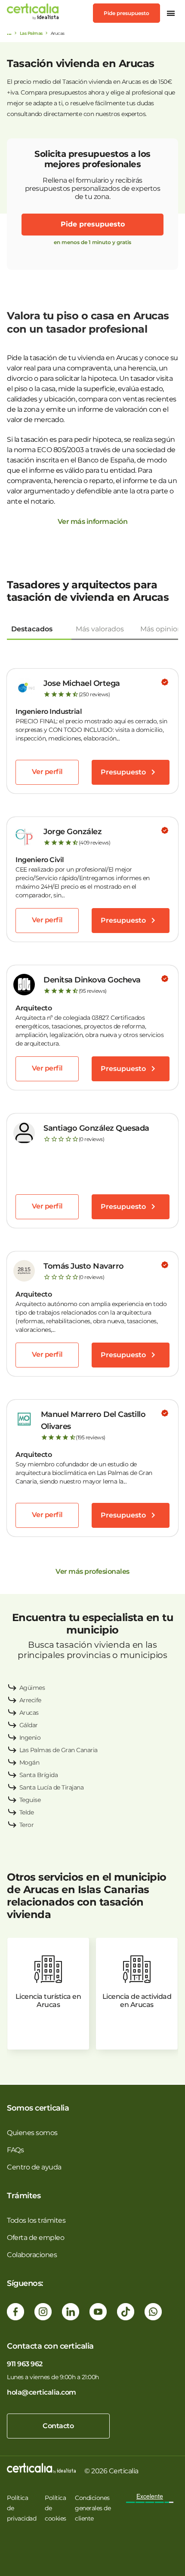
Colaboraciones (32, 2255)
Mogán (29, 1762)
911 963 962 (25, 2364)
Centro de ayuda (34, 2167)
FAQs (15, 2150)
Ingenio (30, 1738)
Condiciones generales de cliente (93, 2508)
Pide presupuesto (126, 13)
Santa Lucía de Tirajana (52, 1787)
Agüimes (32, 1688)
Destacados (32, 629)
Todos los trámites (36, 2220)
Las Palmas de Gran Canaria (59, 1750)
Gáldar (29, 1725)
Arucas (29, 1713)
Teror (27, 1825)
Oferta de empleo (35, 2238)
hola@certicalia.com (42, 2392)
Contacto (58, 2426)
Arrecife (30, 1700)
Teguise (30, 1800)
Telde (27, 1812)
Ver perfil (47, 772)
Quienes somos (32, 2133)
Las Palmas (31, 33)
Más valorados (100, 629)
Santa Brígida (39, 1775)
